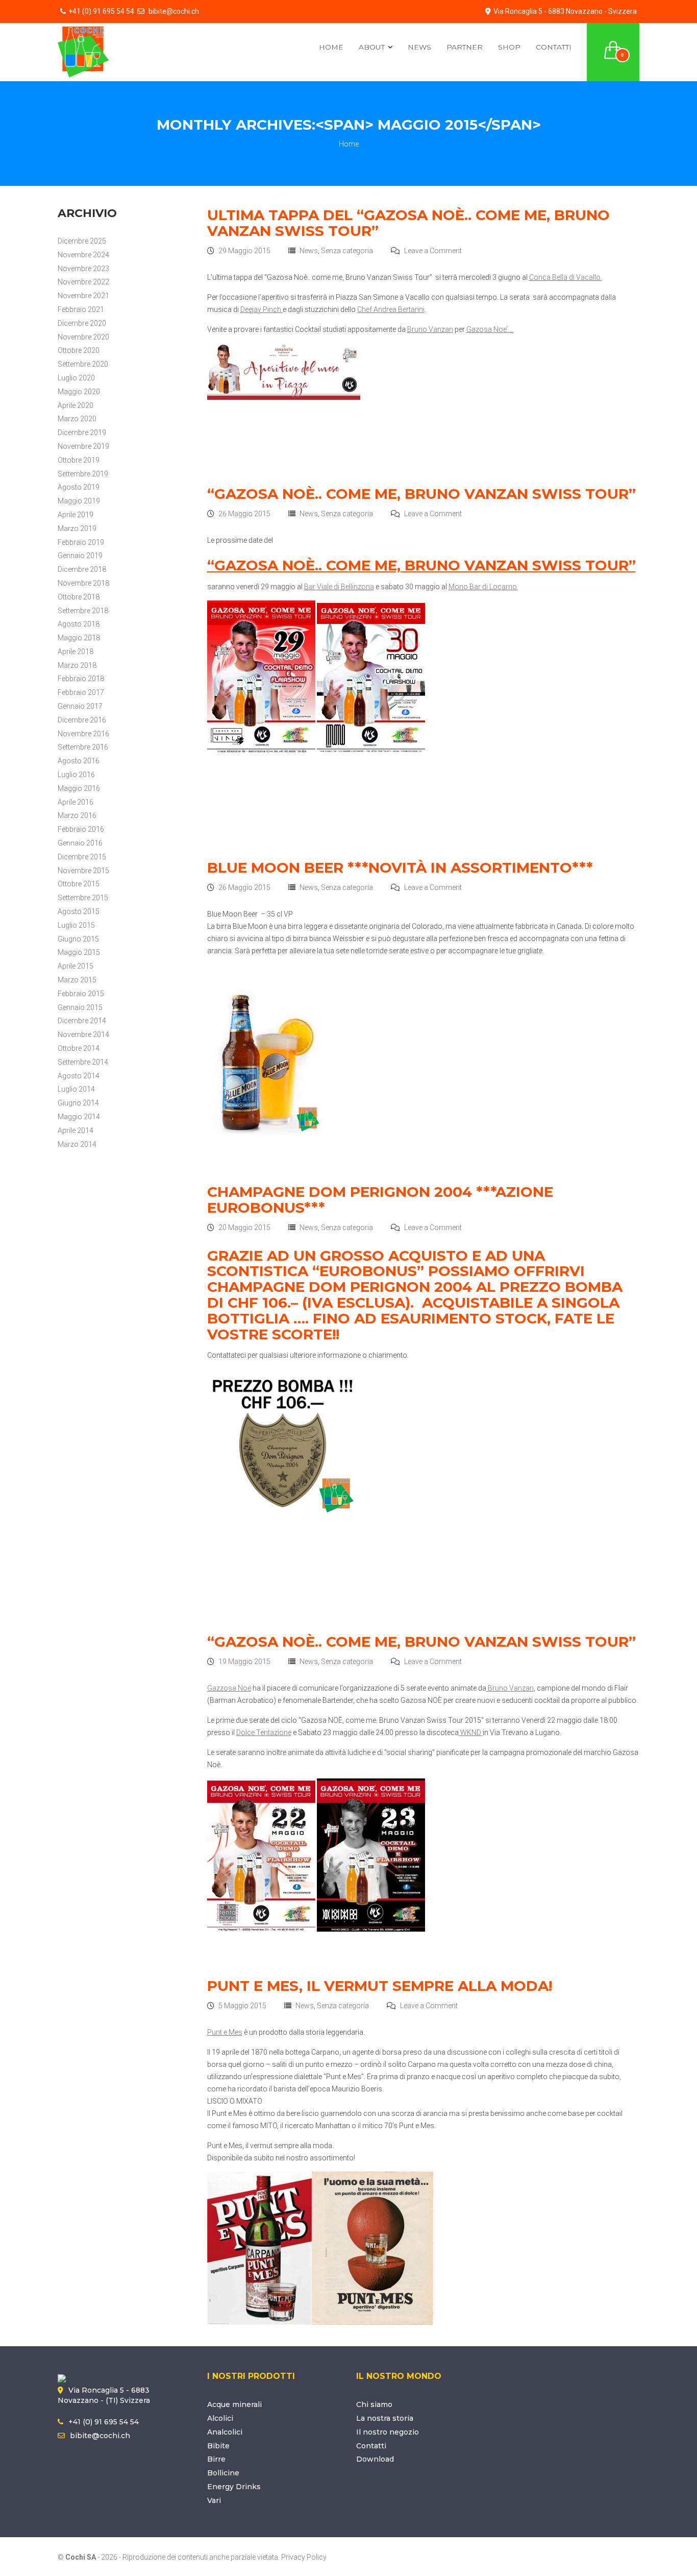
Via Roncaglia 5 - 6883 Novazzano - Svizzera (565, 11)
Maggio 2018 (79, 638)
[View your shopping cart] (613, 44)
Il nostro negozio (388, 2432)
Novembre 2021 (83, 296)
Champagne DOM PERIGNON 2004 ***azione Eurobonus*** (380, 1200)
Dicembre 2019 (82, 432)
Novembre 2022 (83, 282)
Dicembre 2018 (82, 569)
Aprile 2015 (76, 966)
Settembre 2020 (83, 364)
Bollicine (223, 2473)
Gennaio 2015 (80, 1007)
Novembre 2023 (83, 269)
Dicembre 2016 (82, 720)
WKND (471, 1732)
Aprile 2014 (76, 1130)
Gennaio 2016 (80, 843)
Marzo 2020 (77, 419)
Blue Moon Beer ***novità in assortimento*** (400, 868)
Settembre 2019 (83, 474)
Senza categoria (347, 251)
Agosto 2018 (79, 624)
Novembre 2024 (83, 255)
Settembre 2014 (83, 1062)
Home (331, 47)
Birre (216, 2459)
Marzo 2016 (77, 815)
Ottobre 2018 (79, 597)
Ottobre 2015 (79, 884)
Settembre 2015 (83, 898)
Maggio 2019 (79, 501)
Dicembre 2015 (82, 857)
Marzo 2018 (77, 665)
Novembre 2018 (83, 583)
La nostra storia (385, 2418)
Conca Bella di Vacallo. (566, 277)
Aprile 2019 (76, 515)
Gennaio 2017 (80, 706)
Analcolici (225, 2432)
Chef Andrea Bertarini (391, 309)
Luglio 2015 (76, 925)
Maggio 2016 (79, 788)
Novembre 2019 (83, 446)
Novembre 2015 (83, 871)
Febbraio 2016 (81, 829)
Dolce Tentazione (264, 1732)
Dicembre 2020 (82, 323)
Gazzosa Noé (229, 1688)
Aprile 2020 (76, 405)
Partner (465, 47)
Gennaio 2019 (80, 556)
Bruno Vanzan (430, 329)
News (419, 47)
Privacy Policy (304, 2557)
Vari (214, 2500)
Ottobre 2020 (79, 350)
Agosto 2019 (79, 487)
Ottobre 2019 (79, 460)
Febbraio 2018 (81, 679)
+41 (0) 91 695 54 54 (101, 11)
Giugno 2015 (78, 939)
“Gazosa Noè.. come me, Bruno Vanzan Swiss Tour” (421, 494)
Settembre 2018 (83, 611)
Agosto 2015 (79, 911)
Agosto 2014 (79, 1076)
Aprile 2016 (76, 802)
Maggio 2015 (79, 952)
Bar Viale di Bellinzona (339, 587)
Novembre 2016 (83, 734)
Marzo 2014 (77, 1144)
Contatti (554, 47)
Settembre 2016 (83, 747)
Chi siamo (374, 2404)
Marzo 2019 (77, 528)
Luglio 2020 (76, 378)
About (372, 47)
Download (375, 2459)
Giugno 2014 (78, 1103)
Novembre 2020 (83, 337)
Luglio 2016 (76, 775)
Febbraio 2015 (81, 994)
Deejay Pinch (262, 309)
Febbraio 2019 (81, 542)
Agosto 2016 (79, 761)
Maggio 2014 (79, 1117)
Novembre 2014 (83, 1034)
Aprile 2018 (76, 652)
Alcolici (220, 2418)
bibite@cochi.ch (173, 11)
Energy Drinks (234, 2487)
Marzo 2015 (77, 980)
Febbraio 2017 (81, 692)
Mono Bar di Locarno (483, 587)
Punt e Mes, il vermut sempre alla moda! (380, 1986)
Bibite (218, 2446)
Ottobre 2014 (79, 1048)
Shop (509, 47)
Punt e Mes (225, 2032)
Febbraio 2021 (81, 309)
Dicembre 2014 (82, 1021)
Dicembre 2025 (82, 241)
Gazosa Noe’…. (490, 329)
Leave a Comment (433, 251)
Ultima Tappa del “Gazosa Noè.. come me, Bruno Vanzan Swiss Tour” (408, 223)
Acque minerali (234, 2404)
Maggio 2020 (79, 392)
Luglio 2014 (76, 1089)
